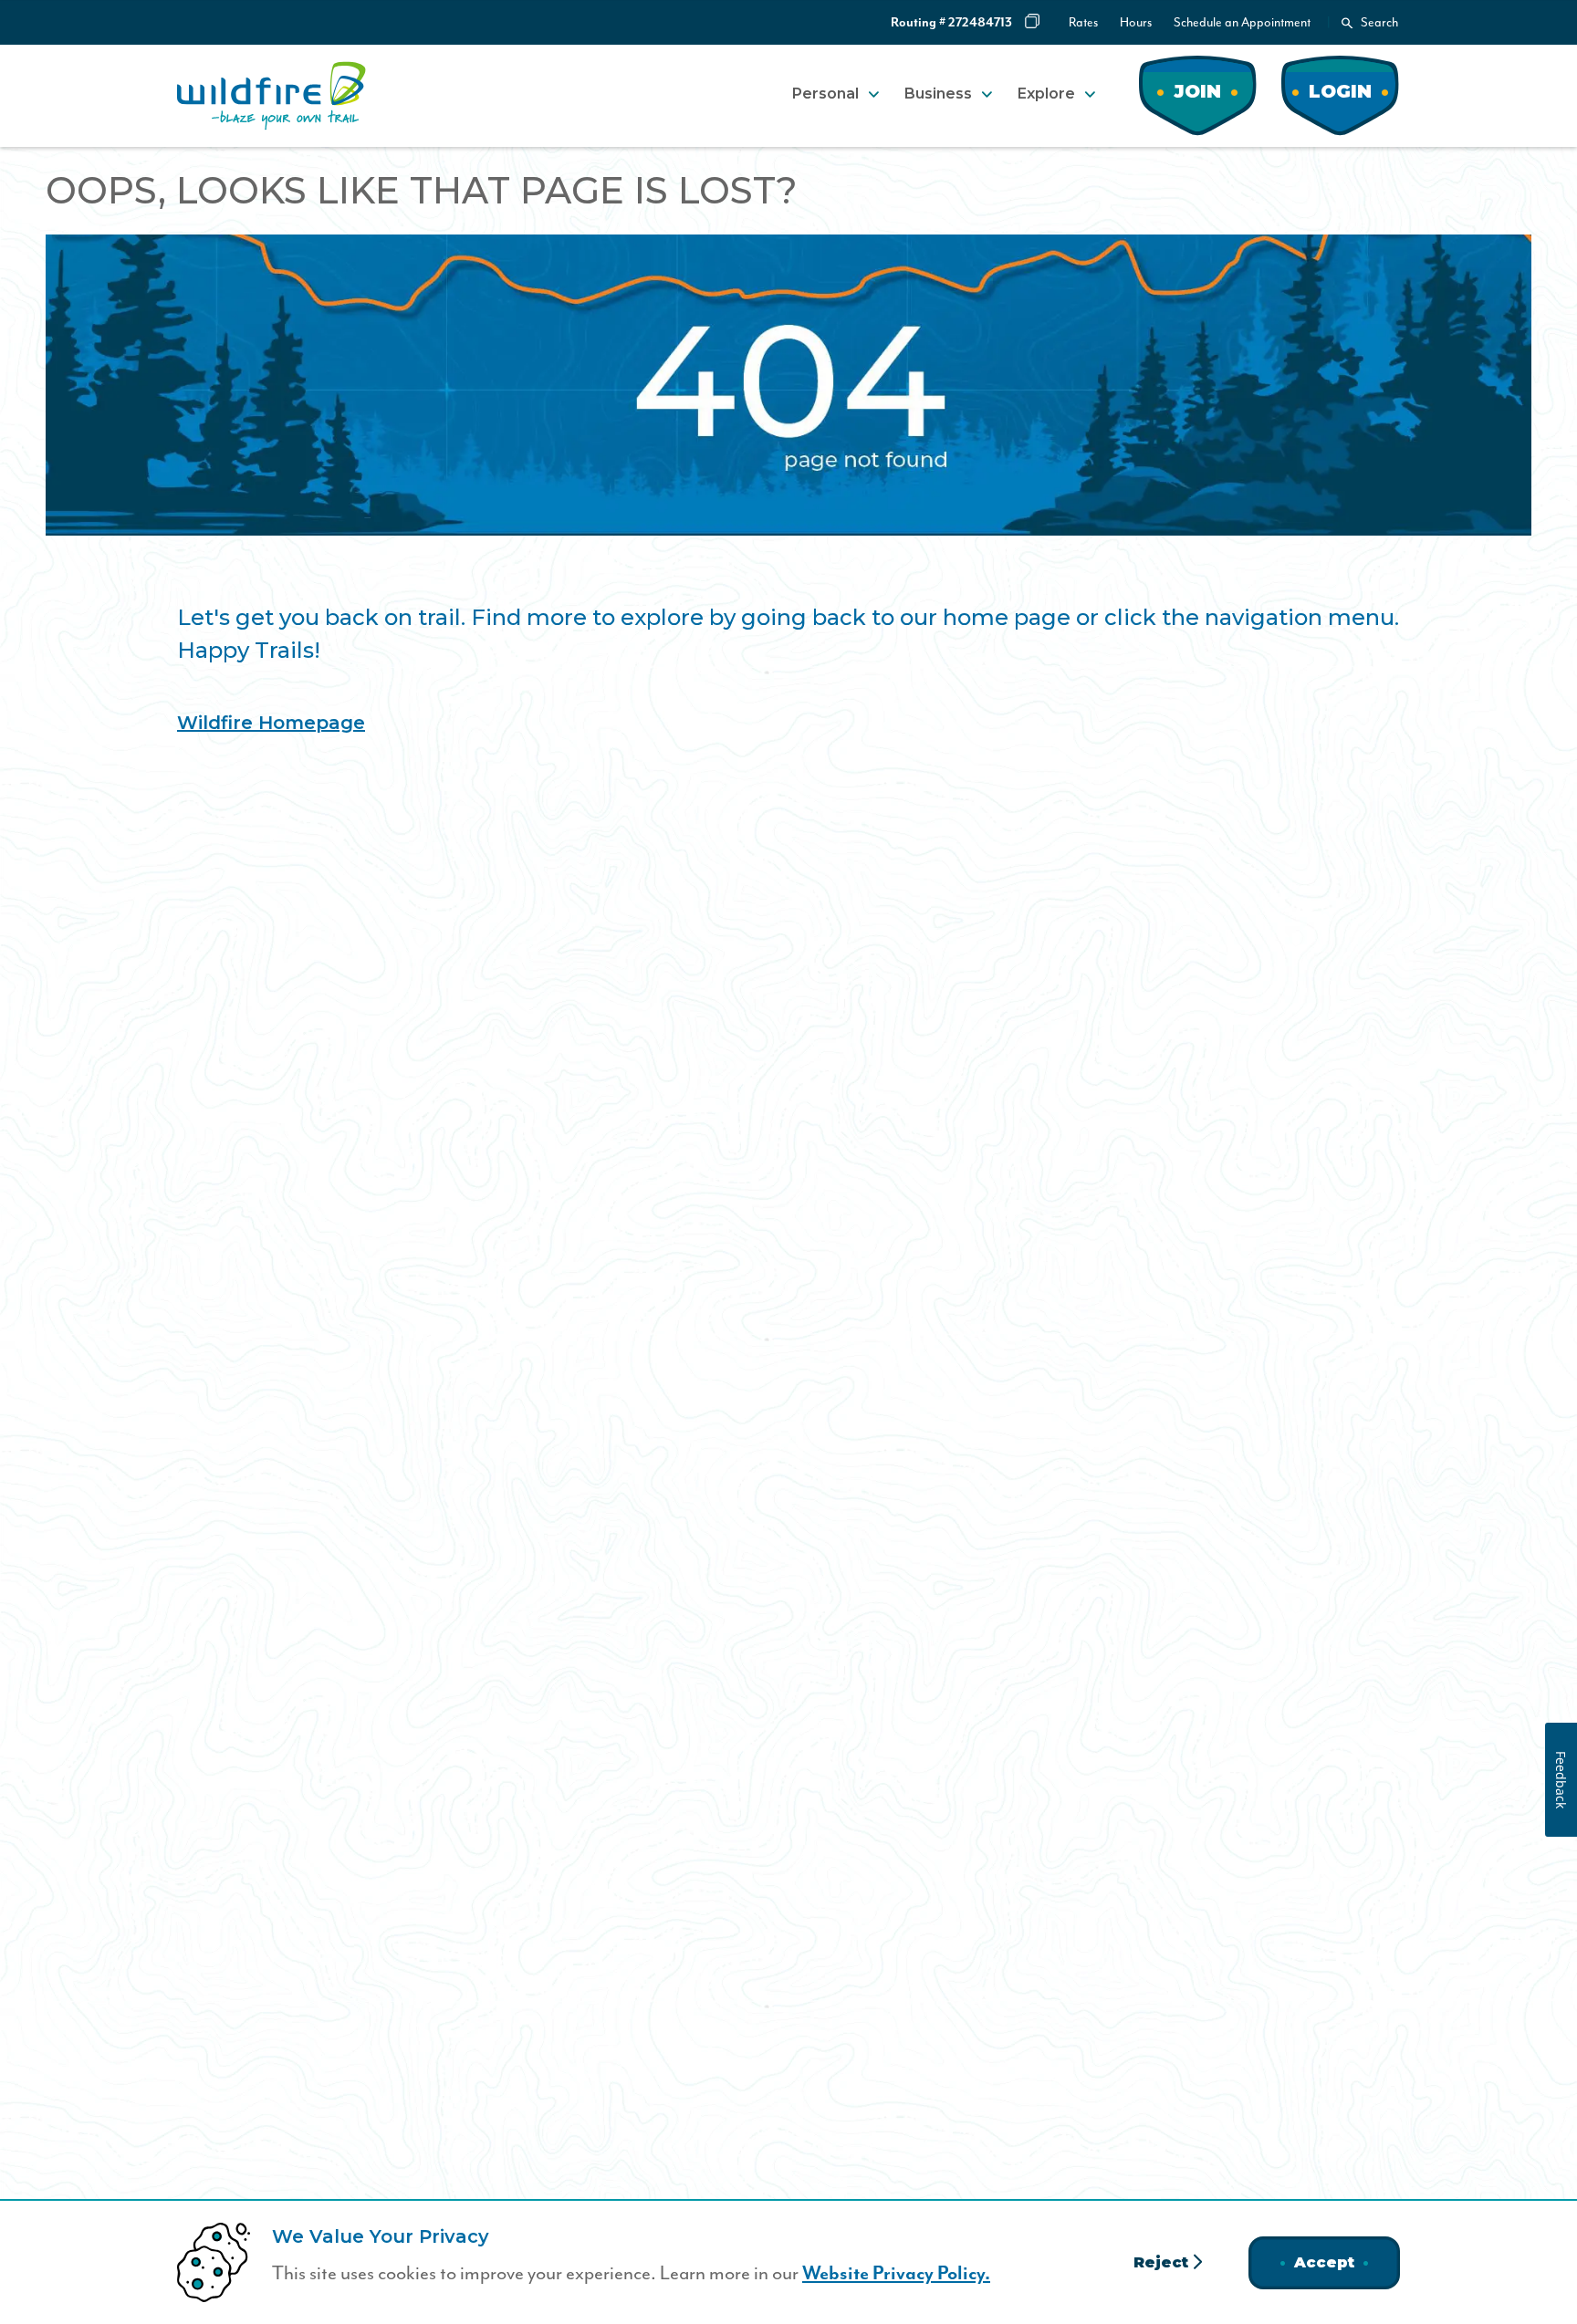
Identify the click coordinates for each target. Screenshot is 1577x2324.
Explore (1046, 94)
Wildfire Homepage (271, 723)
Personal (825, 94)
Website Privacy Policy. (896, 2274)
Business (938, 94)
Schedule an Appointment (1242, 23)
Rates (1083, 23)
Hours (1136, 23)
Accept (1324, 2262)
